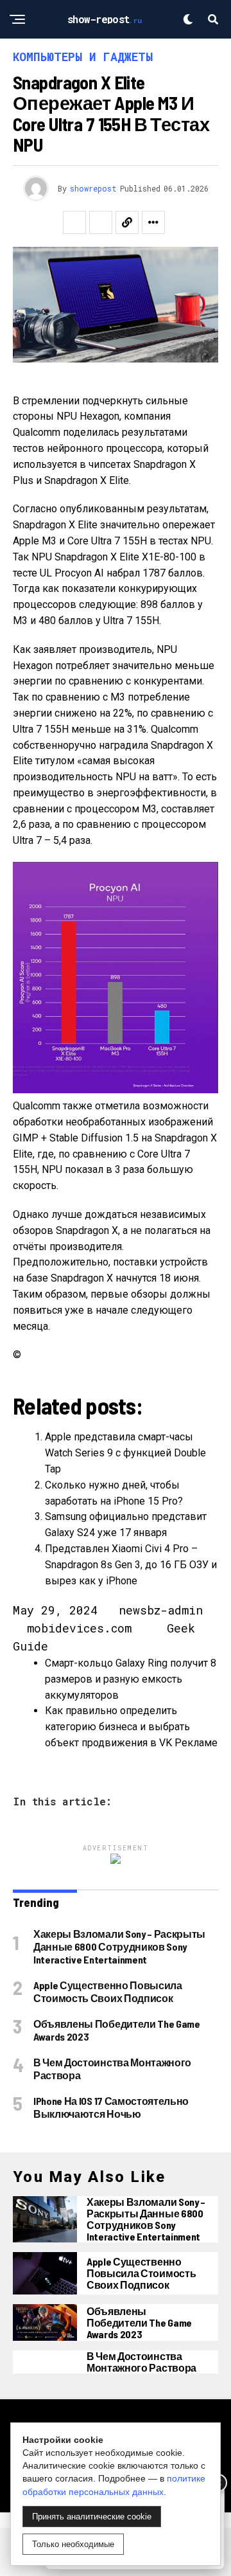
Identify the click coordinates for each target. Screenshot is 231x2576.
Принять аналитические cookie (92, 2517)
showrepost (93, 188)
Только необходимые (73, 2544)
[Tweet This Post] (101, 222)
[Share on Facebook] (74, 222)
